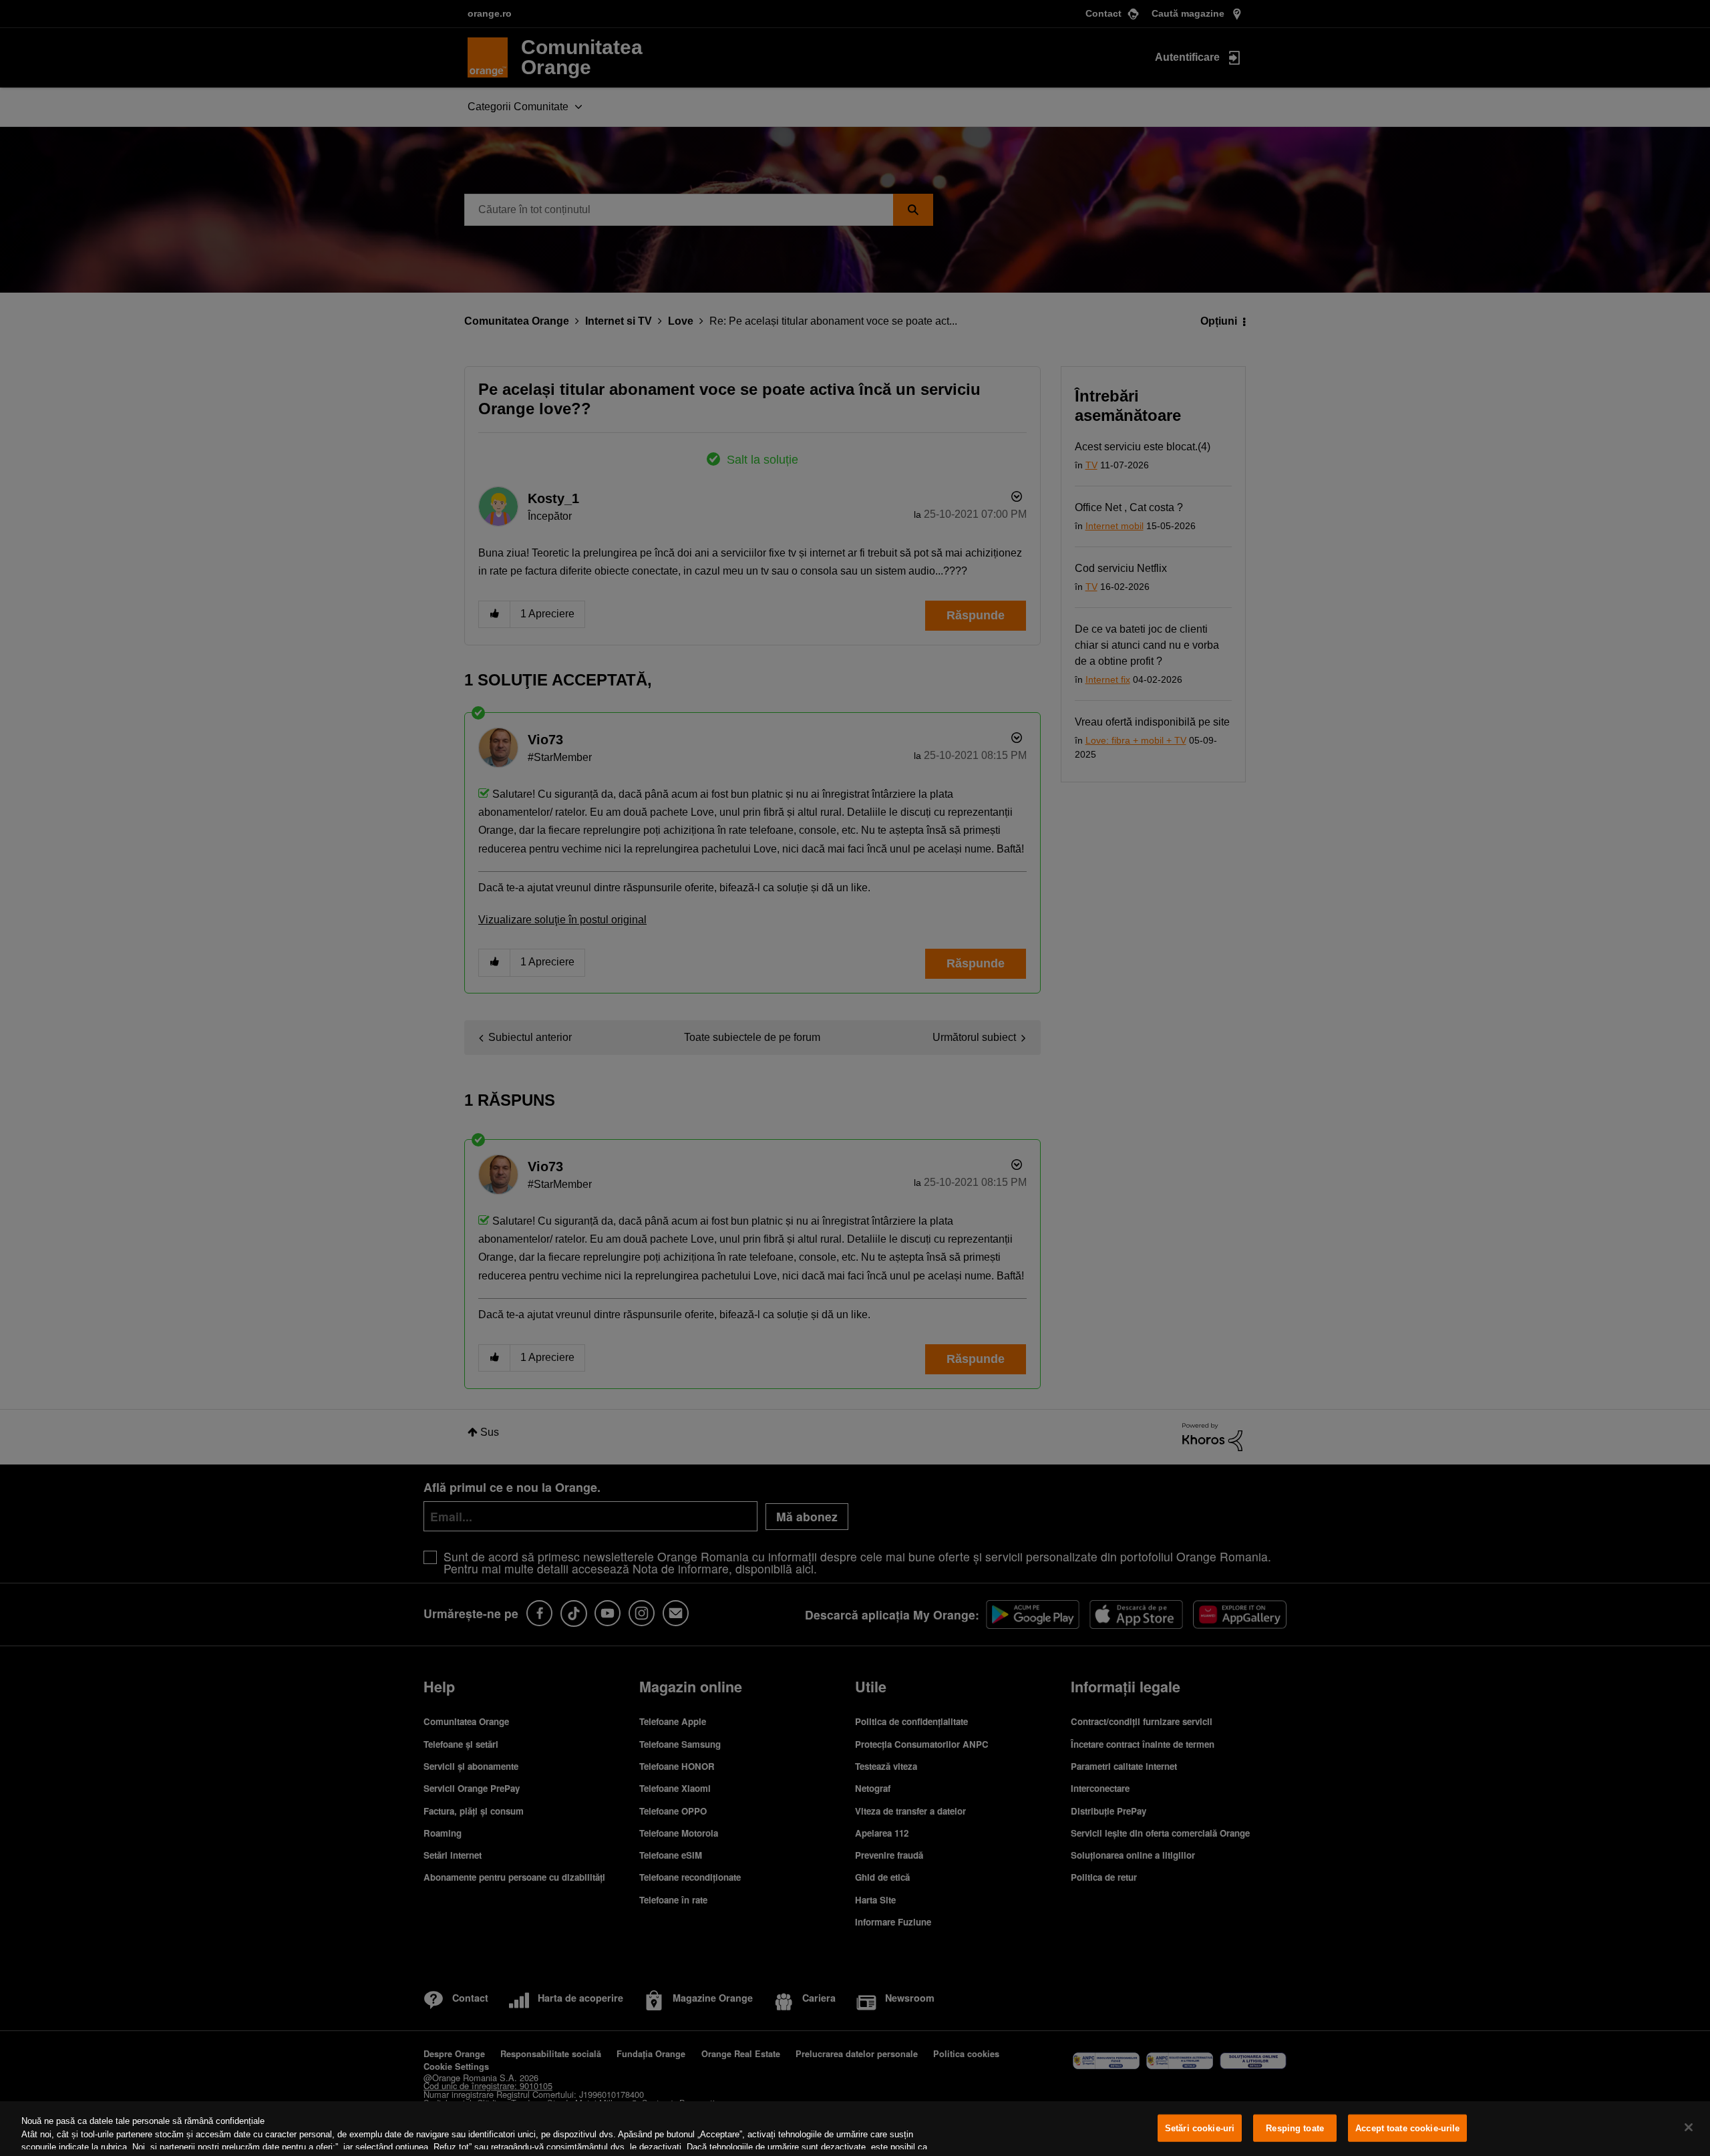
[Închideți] (1689, 2127)
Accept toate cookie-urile (1407, 2128)
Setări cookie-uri (1200, 2128)
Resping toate (1295, 2128)
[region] (855, 2129)
